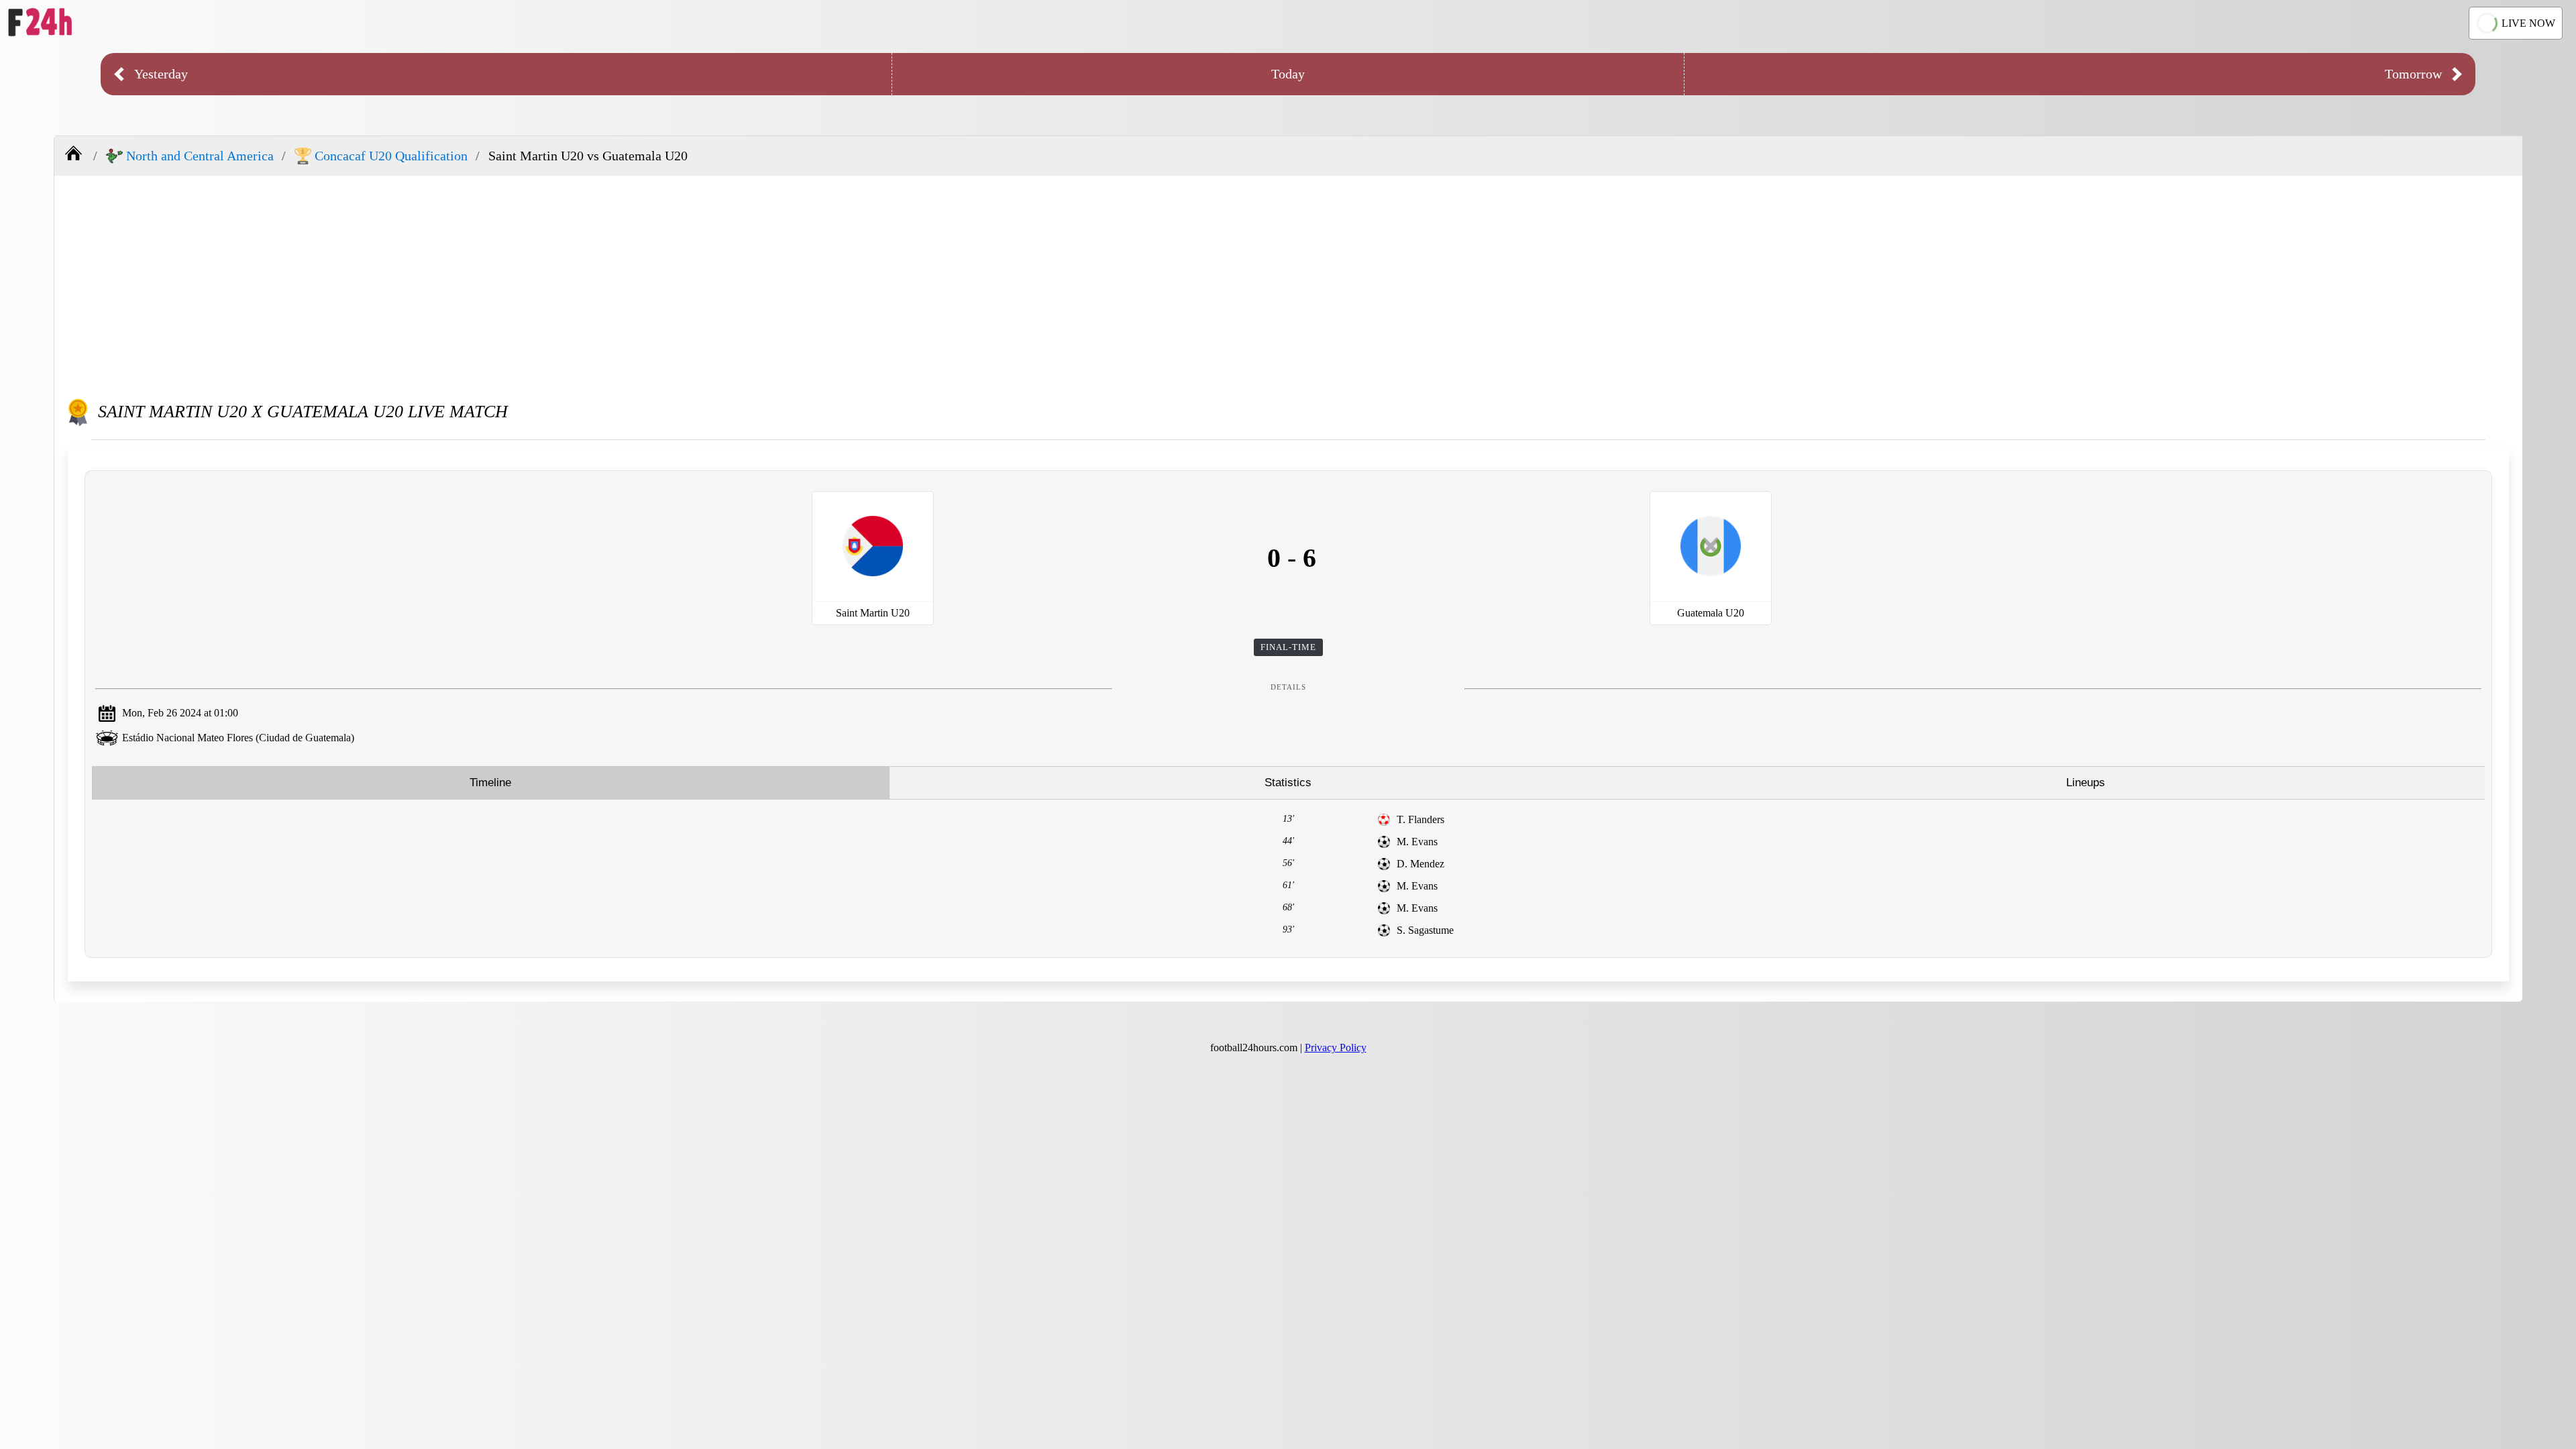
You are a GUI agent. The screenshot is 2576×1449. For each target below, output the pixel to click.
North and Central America (200, 156)
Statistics (1288, 783)
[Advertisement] (1289, 283)
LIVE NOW (2528, 23)
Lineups (2086, 783)
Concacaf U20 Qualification (391, 156)
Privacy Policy (1336, 1048)
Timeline (490, 783)
